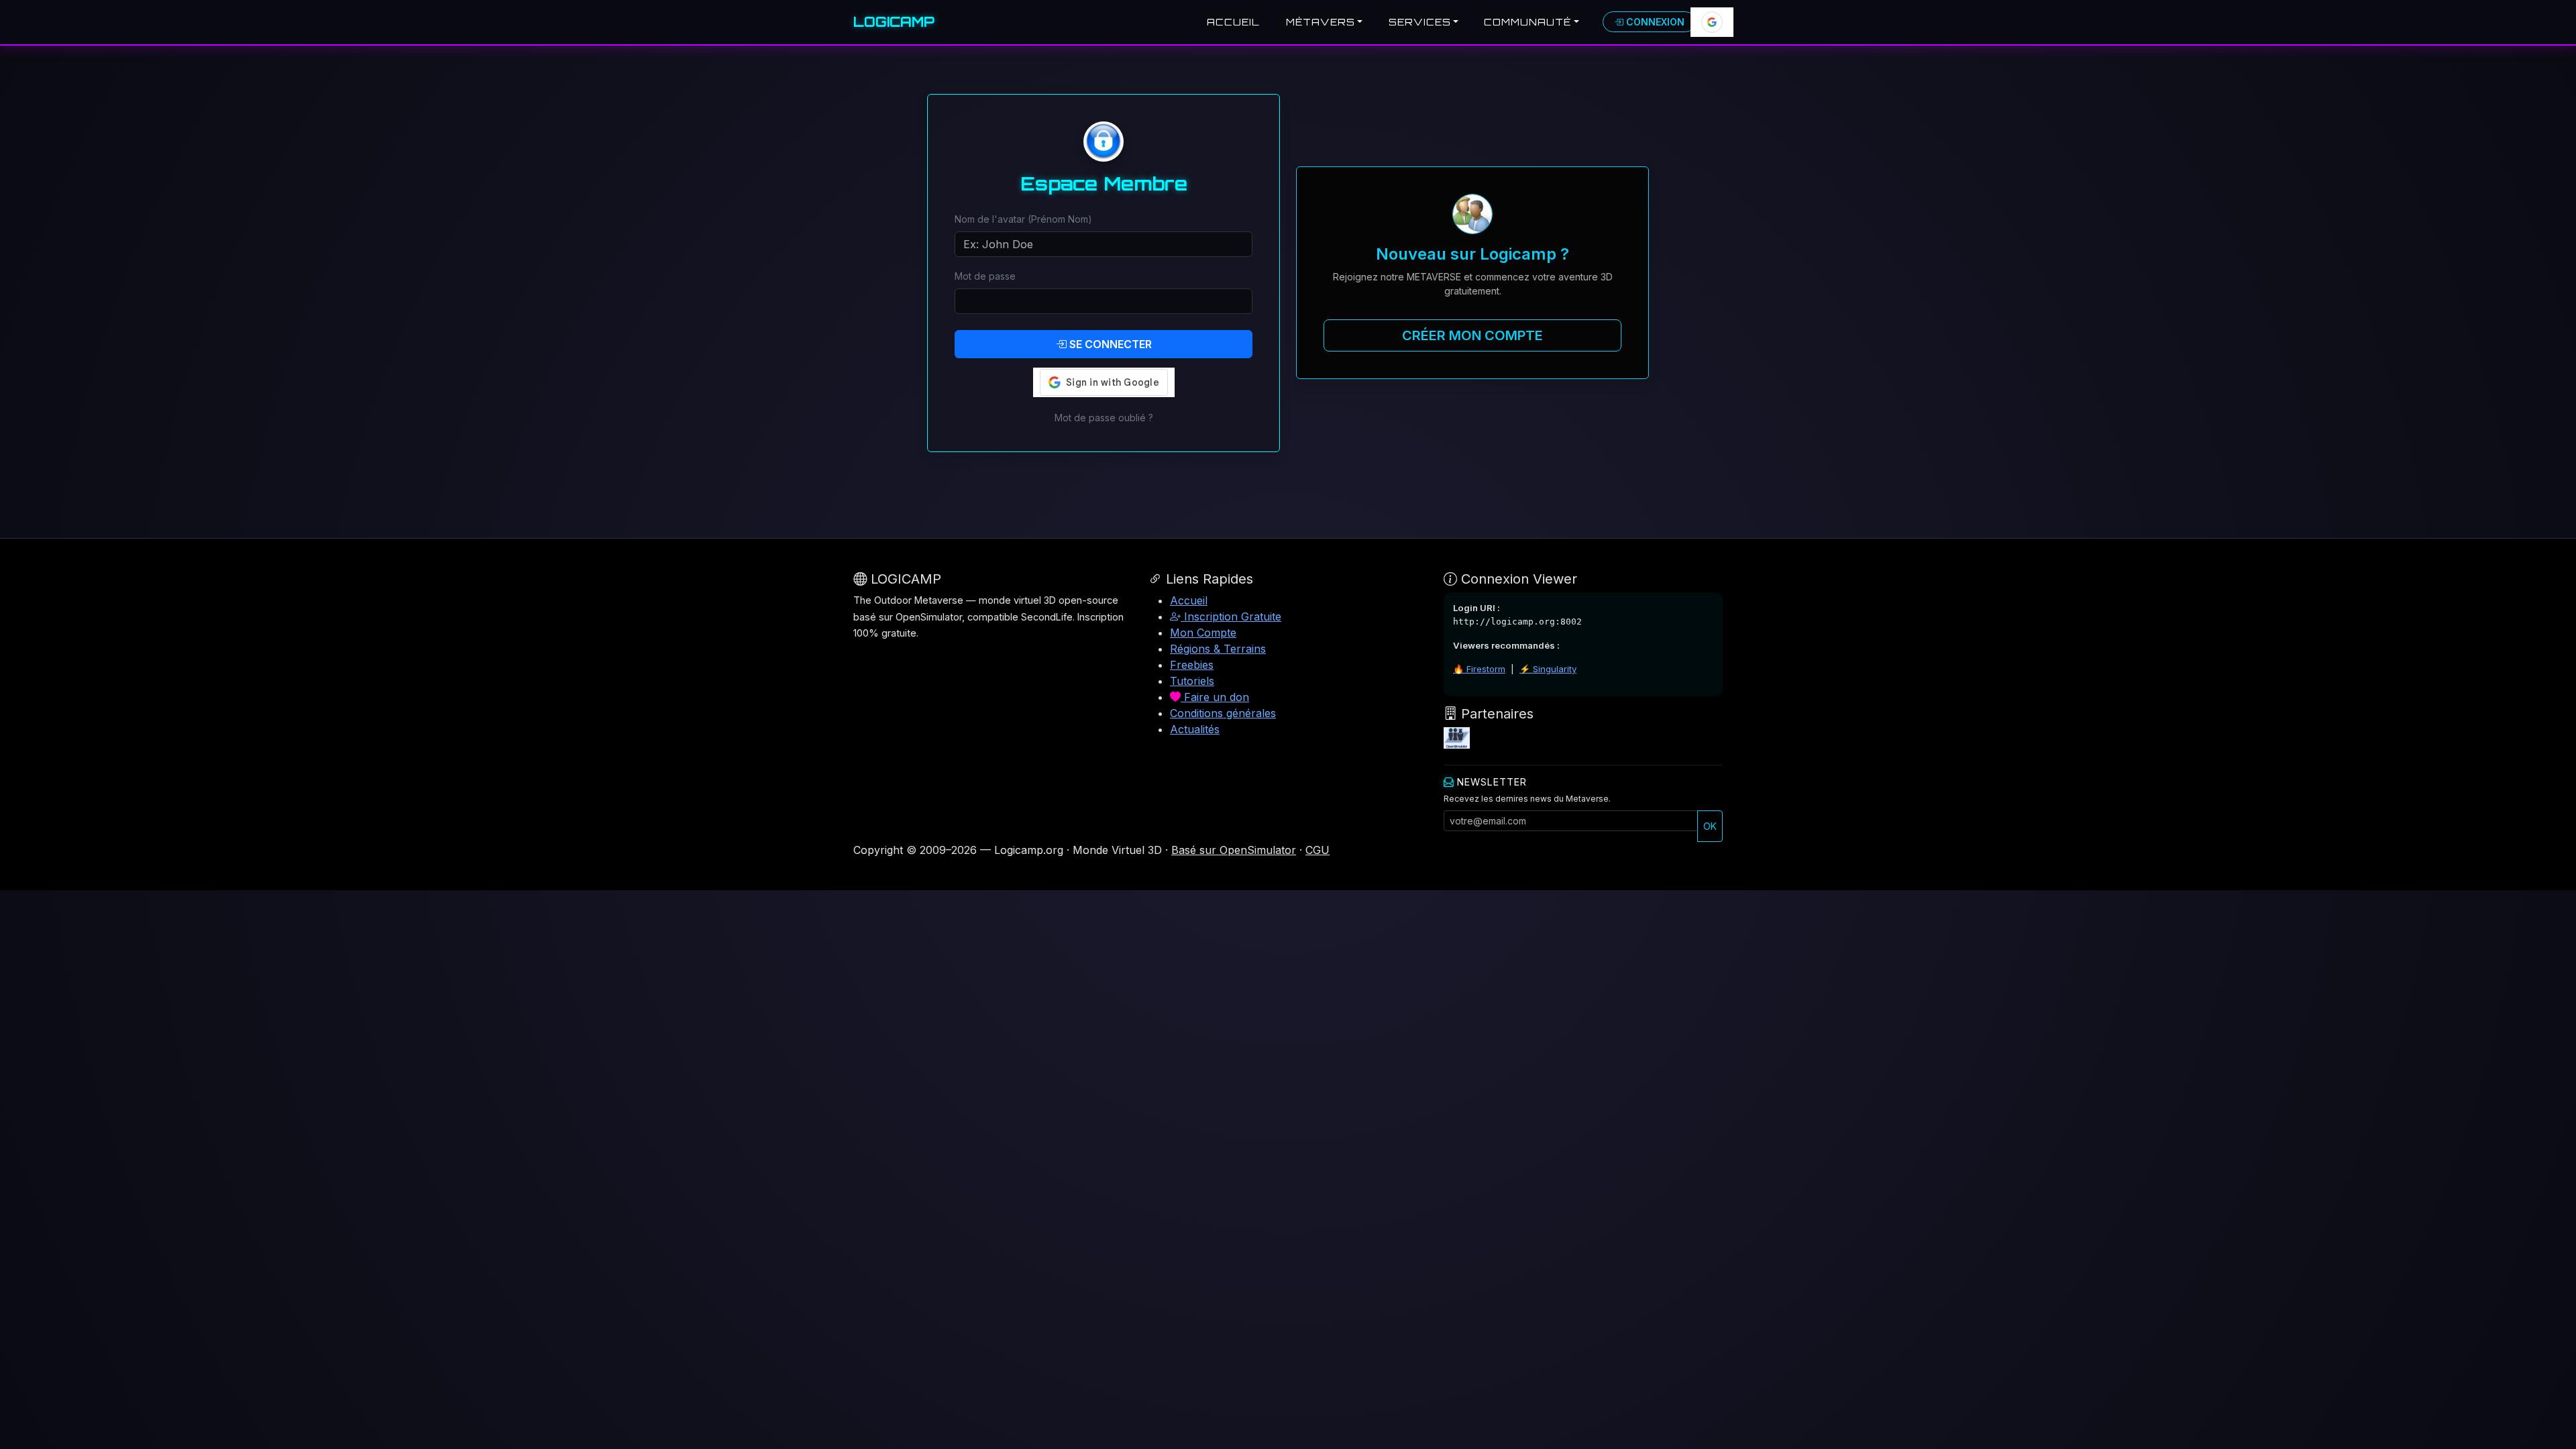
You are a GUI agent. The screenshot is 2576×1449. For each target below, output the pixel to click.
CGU (1318, 850)
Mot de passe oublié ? (1104, 418)
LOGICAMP (894, 22)
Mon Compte (1203, 633)
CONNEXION (1654, 22)
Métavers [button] (1321, 22)
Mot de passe (985, 276)
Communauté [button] (1527, 22)
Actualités (1195, 729)
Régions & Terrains (1218, 649)
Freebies (1192, 665)
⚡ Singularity (1548, 669)
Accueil (1233, 22)
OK (1710, 826)
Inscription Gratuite (1231, 616)
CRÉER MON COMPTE (1472, 335)
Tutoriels (1192, 681)
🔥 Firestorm (1479, 669)
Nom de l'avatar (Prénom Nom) (1023, 219)
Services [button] (1420, 22)
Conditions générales (1223, 713)
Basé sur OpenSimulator (1234, 850)
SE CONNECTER (1109, 344)
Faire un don (1215, 697)
